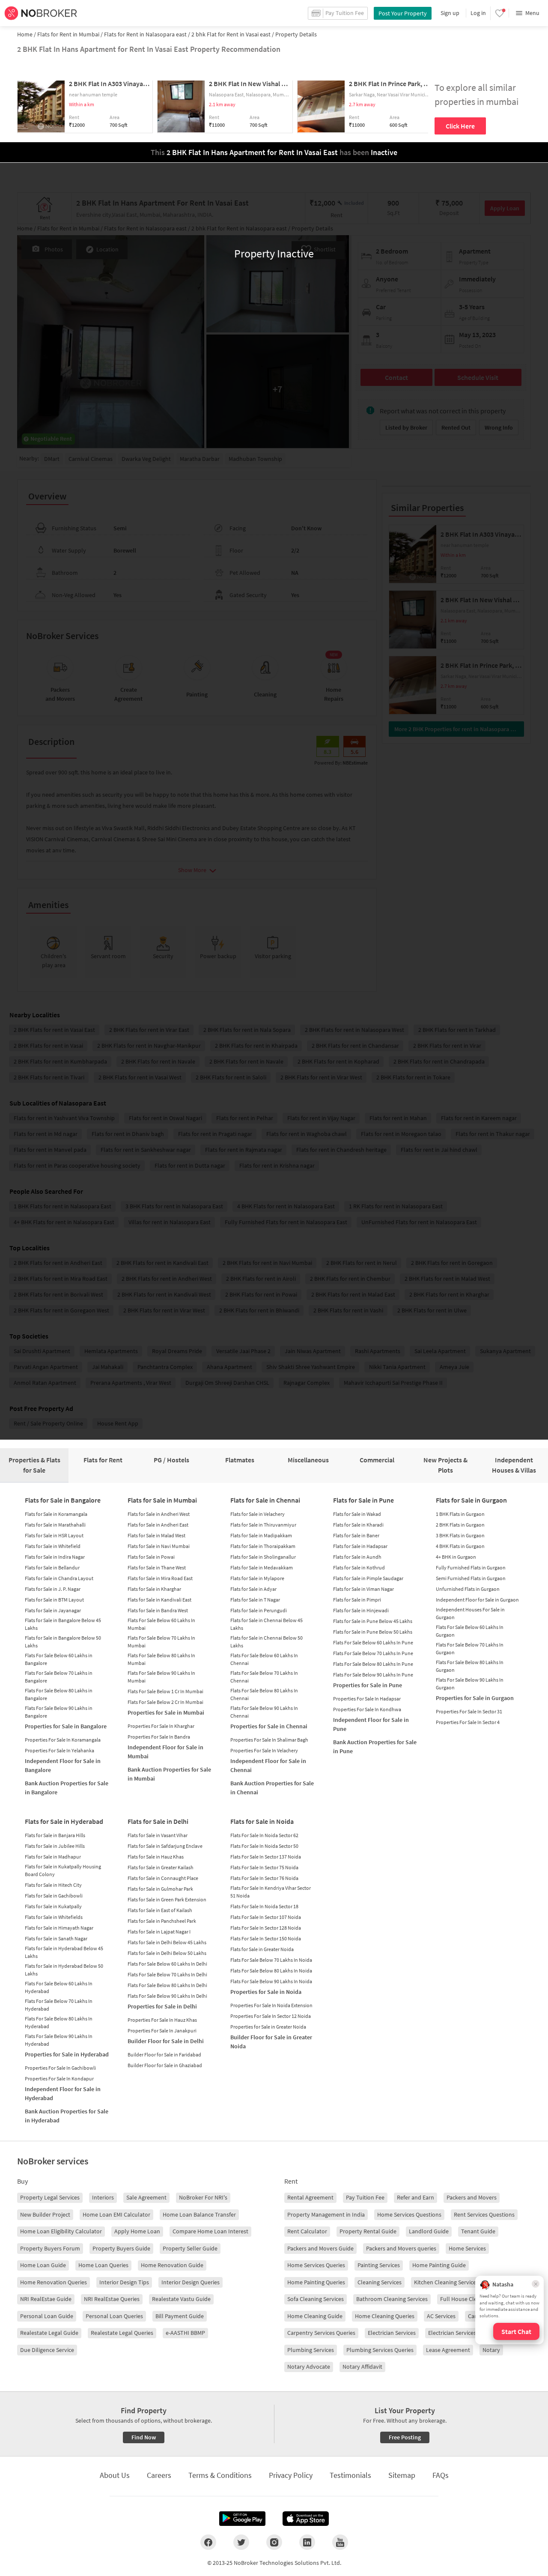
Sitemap (402, 2475)
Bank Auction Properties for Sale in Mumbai (169, 1774)
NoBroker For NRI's (203, 2197)
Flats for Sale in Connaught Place (163, 1878)
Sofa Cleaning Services (316, 2299)
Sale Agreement (146, 2197)
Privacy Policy (291, 2475)
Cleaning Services (380, 2282)
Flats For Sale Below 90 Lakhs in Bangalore (59, 1712)
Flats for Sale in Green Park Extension (167, 1899)
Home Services (467, 2248)
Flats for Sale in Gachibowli (54, 1896)
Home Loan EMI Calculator (116, 2214)
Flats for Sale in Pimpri (357, 1600)
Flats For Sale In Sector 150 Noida (266, 1938)
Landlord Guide (429, 2231)
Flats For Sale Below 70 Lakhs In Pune (373, 1653)
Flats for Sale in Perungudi (259, 1610)
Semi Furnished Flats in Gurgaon (471, 1578)
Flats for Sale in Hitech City (53, 1885)
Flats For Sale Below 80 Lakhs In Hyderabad (59, 2022)
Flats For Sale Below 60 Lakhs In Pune (373, 1642)
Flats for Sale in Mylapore (257, 1578)
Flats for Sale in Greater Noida (262, 1949)
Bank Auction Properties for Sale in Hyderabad (67, 2116)
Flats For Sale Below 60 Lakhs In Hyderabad (59, 1987)
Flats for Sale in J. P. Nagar (53, 1589)
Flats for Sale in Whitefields (54, 1917)
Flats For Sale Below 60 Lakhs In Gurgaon (470, 1631)
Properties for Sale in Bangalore (66, 1726)
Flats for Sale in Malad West (156, 1535)
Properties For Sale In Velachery (264, 1750)
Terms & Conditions (220, 2475)
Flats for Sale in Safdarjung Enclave (165, 1846)
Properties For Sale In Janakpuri (162, 2031)
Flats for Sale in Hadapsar (360, 1546)
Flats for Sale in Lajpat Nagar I (159, 1932)
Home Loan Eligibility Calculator (61, 2231)
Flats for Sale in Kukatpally (53, 1906)
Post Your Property (403, 13)
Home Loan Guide (43, 2265)
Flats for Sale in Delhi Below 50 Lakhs (167, 1953)
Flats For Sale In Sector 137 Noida (266, 1857)
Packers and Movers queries (401, 2248)
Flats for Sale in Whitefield (53, 1546)
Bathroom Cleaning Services (392, 2299)
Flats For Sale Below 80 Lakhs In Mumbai (161, 1659)
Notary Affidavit (362, 2367)
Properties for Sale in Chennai (269, 1726)
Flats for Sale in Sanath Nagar (56, 1938)
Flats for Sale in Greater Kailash (161, 1867)
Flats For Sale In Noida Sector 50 (264, 1846)
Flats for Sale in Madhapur (53, 1857)
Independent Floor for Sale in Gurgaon (477, 1600)
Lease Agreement (448, 2350)
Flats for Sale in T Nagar (255, 1600)
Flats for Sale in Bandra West (158, 1610)
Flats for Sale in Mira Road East (160, 1578)
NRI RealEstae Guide (46, 2299)
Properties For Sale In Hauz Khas (162, 2020)
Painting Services (379, 2265)
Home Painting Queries (316, 2282)
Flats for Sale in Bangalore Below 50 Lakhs (63, 1642)
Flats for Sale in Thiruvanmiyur (263, 1525)
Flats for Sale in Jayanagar (53, 1610)
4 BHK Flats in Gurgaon (460, 1546)
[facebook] (208, 2542)
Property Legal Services (50, 2197)
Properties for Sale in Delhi (162, 2006)
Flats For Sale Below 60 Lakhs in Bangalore (59, 1659)
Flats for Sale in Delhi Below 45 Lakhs (167, 1942)
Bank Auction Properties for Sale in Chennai (272, 1788)
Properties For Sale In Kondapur (59, 2078)
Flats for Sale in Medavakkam (262, 1567)
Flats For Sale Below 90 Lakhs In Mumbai (161, 1677)
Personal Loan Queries (114, 2316)
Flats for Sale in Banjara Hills (55, 1835)
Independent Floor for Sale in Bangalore (63, 1765)
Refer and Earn (415, 2197)
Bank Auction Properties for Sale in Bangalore (67, 1788)
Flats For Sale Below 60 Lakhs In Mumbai (161, 1624)
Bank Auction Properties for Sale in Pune (375, 1747)
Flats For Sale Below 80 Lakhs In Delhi (167, 1985)
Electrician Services (392, 2333)
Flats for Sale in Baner (356, 1535)
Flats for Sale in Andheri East (158, 1525)
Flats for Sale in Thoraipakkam (263, 1546)
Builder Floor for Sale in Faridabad (164, 2055)
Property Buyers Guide (121, 2248)
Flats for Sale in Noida (262, 1821)
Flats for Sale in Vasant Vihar (158, 1835)
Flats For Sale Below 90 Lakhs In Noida (271, 1981)
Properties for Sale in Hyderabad (67, 2054)
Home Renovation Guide (172, 2265)
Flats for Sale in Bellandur (52, 1567)
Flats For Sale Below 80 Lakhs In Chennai (264, 1694)
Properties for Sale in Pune (368, 1685)
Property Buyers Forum (50, 2248)
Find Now (144, 2437)
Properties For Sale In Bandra (159, 1737)
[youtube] (340, 2542)
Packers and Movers (472, 2197)
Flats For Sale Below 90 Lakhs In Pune (373, 1675)
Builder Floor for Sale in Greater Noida (271, 2042)
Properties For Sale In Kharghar (161, 1726)
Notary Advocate (309, 2367)
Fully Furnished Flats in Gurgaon (471, 1567)
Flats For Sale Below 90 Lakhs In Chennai (264, 1712)
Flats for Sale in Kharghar (154, 1589)
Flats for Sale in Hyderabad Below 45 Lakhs (64, 1952)
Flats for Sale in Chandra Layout (59, 1578)
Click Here (460, 126)
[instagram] (274, 2542)
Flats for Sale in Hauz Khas (156, 1857)
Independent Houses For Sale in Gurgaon (470, 1613)
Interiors (103, 2197)
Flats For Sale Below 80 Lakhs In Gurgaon (470, 1666)
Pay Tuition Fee (365, 2197)
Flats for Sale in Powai (151, 1557)
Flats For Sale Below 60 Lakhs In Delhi (167, 1964)
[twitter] (241, 2542)
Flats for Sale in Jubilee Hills (55, 1846)
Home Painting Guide (439, 2265)
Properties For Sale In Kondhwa (367, 1709)
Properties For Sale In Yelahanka (60, 1750)
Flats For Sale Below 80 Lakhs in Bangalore (59, 1694)
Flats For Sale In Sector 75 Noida (264, 1867)
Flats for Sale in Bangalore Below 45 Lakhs (63, 1624)
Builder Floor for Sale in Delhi (166, 2041)
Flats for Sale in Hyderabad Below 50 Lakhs (64, 1970)
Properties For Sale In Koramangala (63, 1740)
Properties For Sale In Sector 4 (468, 1722)
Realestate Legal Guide (49, 2333)
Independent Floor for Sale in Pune (371, 1724)
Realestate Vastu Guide (181, 2299)
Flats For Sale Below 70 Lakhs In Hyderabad (59, 2005)
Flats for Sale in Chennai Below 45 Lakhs (267, 1624)
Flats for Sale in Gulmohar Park (160, 1889)
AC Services (441, 2316)
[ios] (306, 2519)
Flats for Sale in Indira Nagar (55, 1557)
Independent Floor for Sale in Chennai (268, 1765)
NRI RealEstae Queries (112, 2299)
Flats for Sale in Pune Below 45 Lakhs (373, 1621)
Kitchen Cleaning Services (446, 2282)
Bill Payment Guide (180, 2316)
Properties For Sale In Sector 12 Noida (271, 2016)
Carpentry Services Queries (321, 2333)
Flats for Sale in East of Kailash (160, 1910)
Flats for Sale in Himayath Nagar (59, 1928)
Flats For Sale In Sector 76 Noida (264, 1878)
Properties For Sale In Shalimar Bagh (269, 1740)
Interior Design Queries (191, 2282)
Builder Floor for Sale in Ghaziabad (165, 2065)
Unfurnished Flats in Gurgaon (468, 1589)
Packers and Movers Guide (320, 2248)
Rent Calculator (307, 2231)
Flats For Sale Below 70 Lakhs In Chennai (264, 1677)
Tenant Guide (478, 2231)
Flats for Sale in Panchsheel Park (162, 1921)
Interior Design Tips (124, 2282)
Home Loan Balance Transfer (199, 2214)
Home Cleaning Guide (315, 2316)
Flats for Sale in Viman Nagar (363, 1589)
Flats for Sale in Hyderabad (64, 1821)
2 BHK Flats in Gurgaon (460, 1525)
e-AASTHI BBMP (185, 2333)
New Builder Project (45, 2214)
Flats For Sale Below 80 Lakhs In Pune (373, 1664)
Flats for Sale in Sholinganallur (263, 1557)
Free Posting (405, 2437)
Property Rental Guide (368, 2231)
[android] (242, 2519)
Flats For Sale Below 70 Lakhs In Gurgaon (470, 1648)
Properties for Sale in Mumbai (166, 1712)
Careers (159, 2475)
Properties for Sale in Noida (266, 1992)
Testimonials (350, 2475)
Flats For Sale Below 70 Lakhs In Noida (271, 1960)
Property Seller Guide (190, 2248)
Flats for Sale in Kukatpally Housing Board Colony (63, 1870)
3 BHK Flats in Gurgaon (460, 1535)
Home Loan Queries (103, 2265)
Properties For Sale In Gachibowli (60, 2068)
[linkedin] (307, 2542)
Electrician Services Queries (462, 2333)
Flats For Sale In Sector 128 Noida (266, 1928)
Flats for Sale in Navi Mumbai (159, 1546)
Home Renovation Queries (54, 2282)
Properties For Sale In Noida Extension (271, 2005)
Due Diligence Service (47, 2350)
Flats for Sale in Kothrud (359, 1567)
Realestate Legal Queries (122, 2333)
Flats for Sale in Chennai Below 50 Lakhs (267, 1642)
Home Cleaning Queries (385, 2316)
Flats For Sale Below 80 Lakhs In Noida (271, 1971)
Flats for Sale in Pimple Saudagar (368, 1578)
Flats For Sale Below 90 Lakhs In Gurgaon (470, 1684)
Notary (491, 2350)
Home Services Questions (409, 2214)
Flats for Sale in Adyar (253, 1589)
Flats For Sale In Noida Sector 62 (264, 1835)
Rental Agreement (310, 2197)
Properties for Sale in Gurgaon (475, 1698)
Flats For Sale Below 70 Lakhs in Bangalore (59, 1677)
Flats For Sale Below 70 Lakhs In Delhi (167, 1974)
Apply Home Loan (137, 2231)
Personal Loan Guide (47, 2316)
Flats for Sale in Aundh (357, 1557)
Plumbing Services (311, 2350)
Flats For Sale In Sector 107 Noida (266, 1917)
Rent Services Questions (484, 2214)
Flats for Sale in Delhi (158, 1821)
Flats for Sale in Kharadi (358, 1525)
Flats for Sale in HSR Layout (54, 1535)
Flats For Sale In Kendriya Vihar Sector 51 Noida (271, 1892)
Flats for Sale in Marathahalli (55, 1525)
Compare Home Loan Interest (210, 2231)
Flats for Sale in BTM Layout (54, 1600)
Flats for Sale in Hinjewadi (361, 1610)
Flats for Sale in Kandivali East (159, 1600)
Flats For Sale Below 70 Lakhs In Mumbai (161, 1642)
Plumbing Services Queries (380, 2350)
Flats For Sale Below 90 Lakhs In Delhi (167, 1996)
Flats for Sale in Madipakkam (261, 1535)
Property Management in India (326, 2214)
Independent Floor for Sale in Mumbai (165, 1752)
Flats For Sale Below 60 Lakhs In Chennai (264, 1659)
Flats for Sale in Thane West (157, 1567)
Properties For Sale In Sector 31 (469, 1711)
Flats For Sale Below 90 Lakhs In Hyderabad (59, 2040)
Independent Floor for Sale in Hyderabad (63, 2093)
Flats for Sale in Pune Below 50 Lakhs (373, 1632)
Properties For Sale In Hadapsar (367, 1699)
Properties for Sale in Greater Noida (268, 2027)
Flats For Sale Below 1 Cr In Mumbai (165, 1691)
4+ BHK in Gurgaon (456, 1557)
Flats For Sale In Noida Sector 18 (264, 1906)
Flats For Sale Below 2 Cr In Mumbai (165, 1702)
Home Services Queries (316, 2265)
